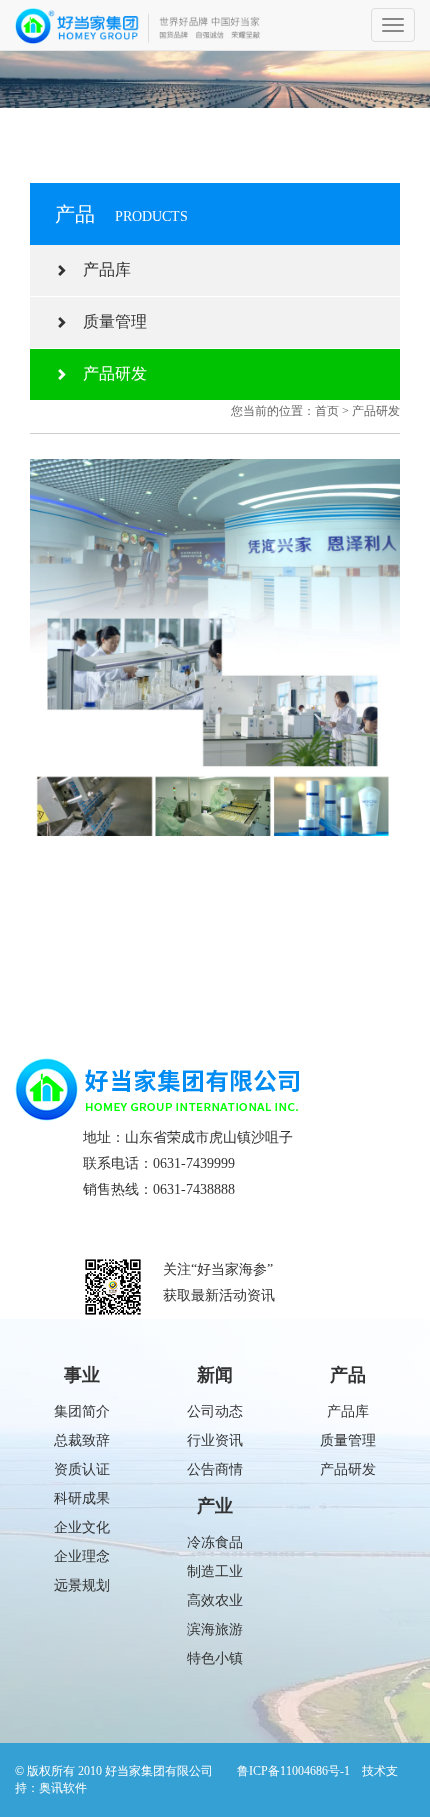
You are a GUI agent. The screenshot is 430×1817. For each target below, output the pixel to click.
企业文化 (82, 1527)
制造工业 (215, 1571)
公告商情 (215, 1469)
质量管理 (107, 321)
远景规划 (82, 1585)
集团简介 (82, 1411)
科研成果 (82, 1498)
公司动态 (215, 1411)
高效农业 (215, 1600)
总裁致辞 (82, 1440)
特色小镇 (215, 1658)
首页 (327, 411)
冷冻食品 (215, 1542)
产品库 (99, 269)
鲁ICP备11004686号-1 (293, 1771)
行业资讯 (215, 1440)
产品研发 (107, 373)
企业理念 (82, 1556)
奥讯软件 (63, 1788)
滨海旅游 (215, 1629)
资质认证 (82, 1469)
